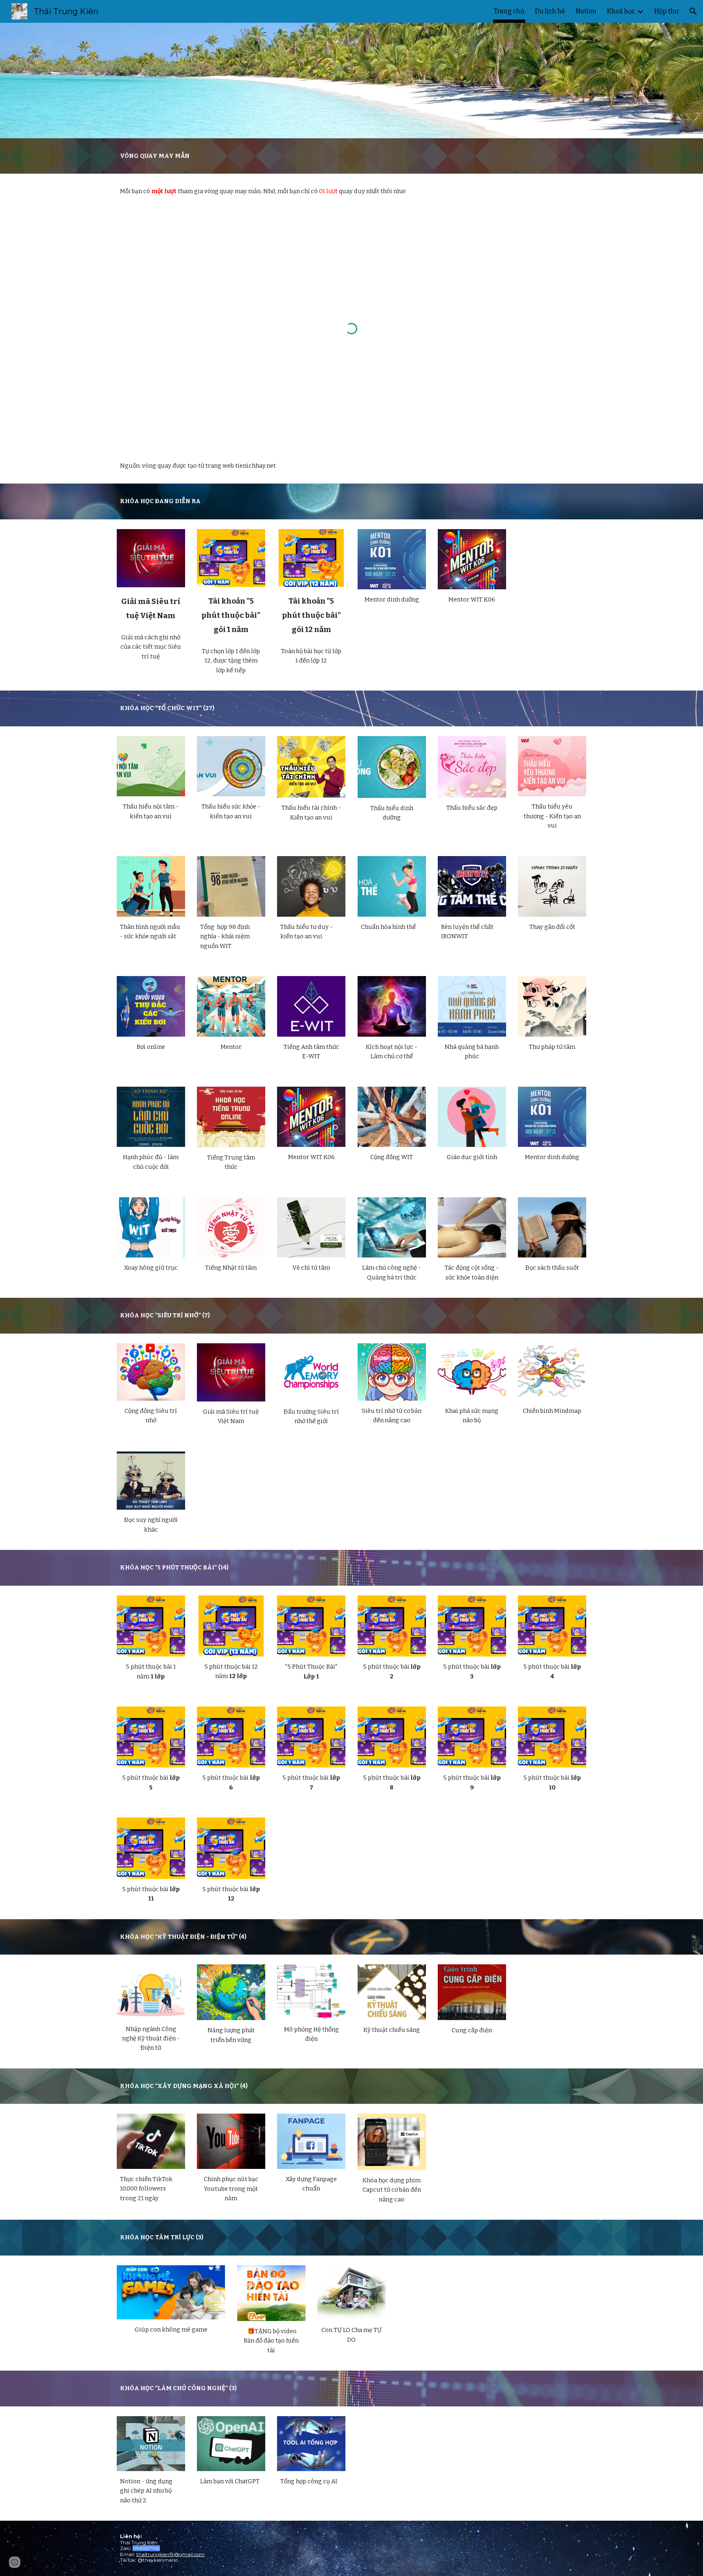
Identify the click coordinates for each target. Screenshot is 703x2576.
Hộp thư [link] (666, 11)
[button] (693, 11)
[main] (351, 156)
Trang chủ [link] (509, 11)
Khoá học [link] (621, 11)
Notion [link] (586, 11)
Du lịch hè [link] (550, 11)
